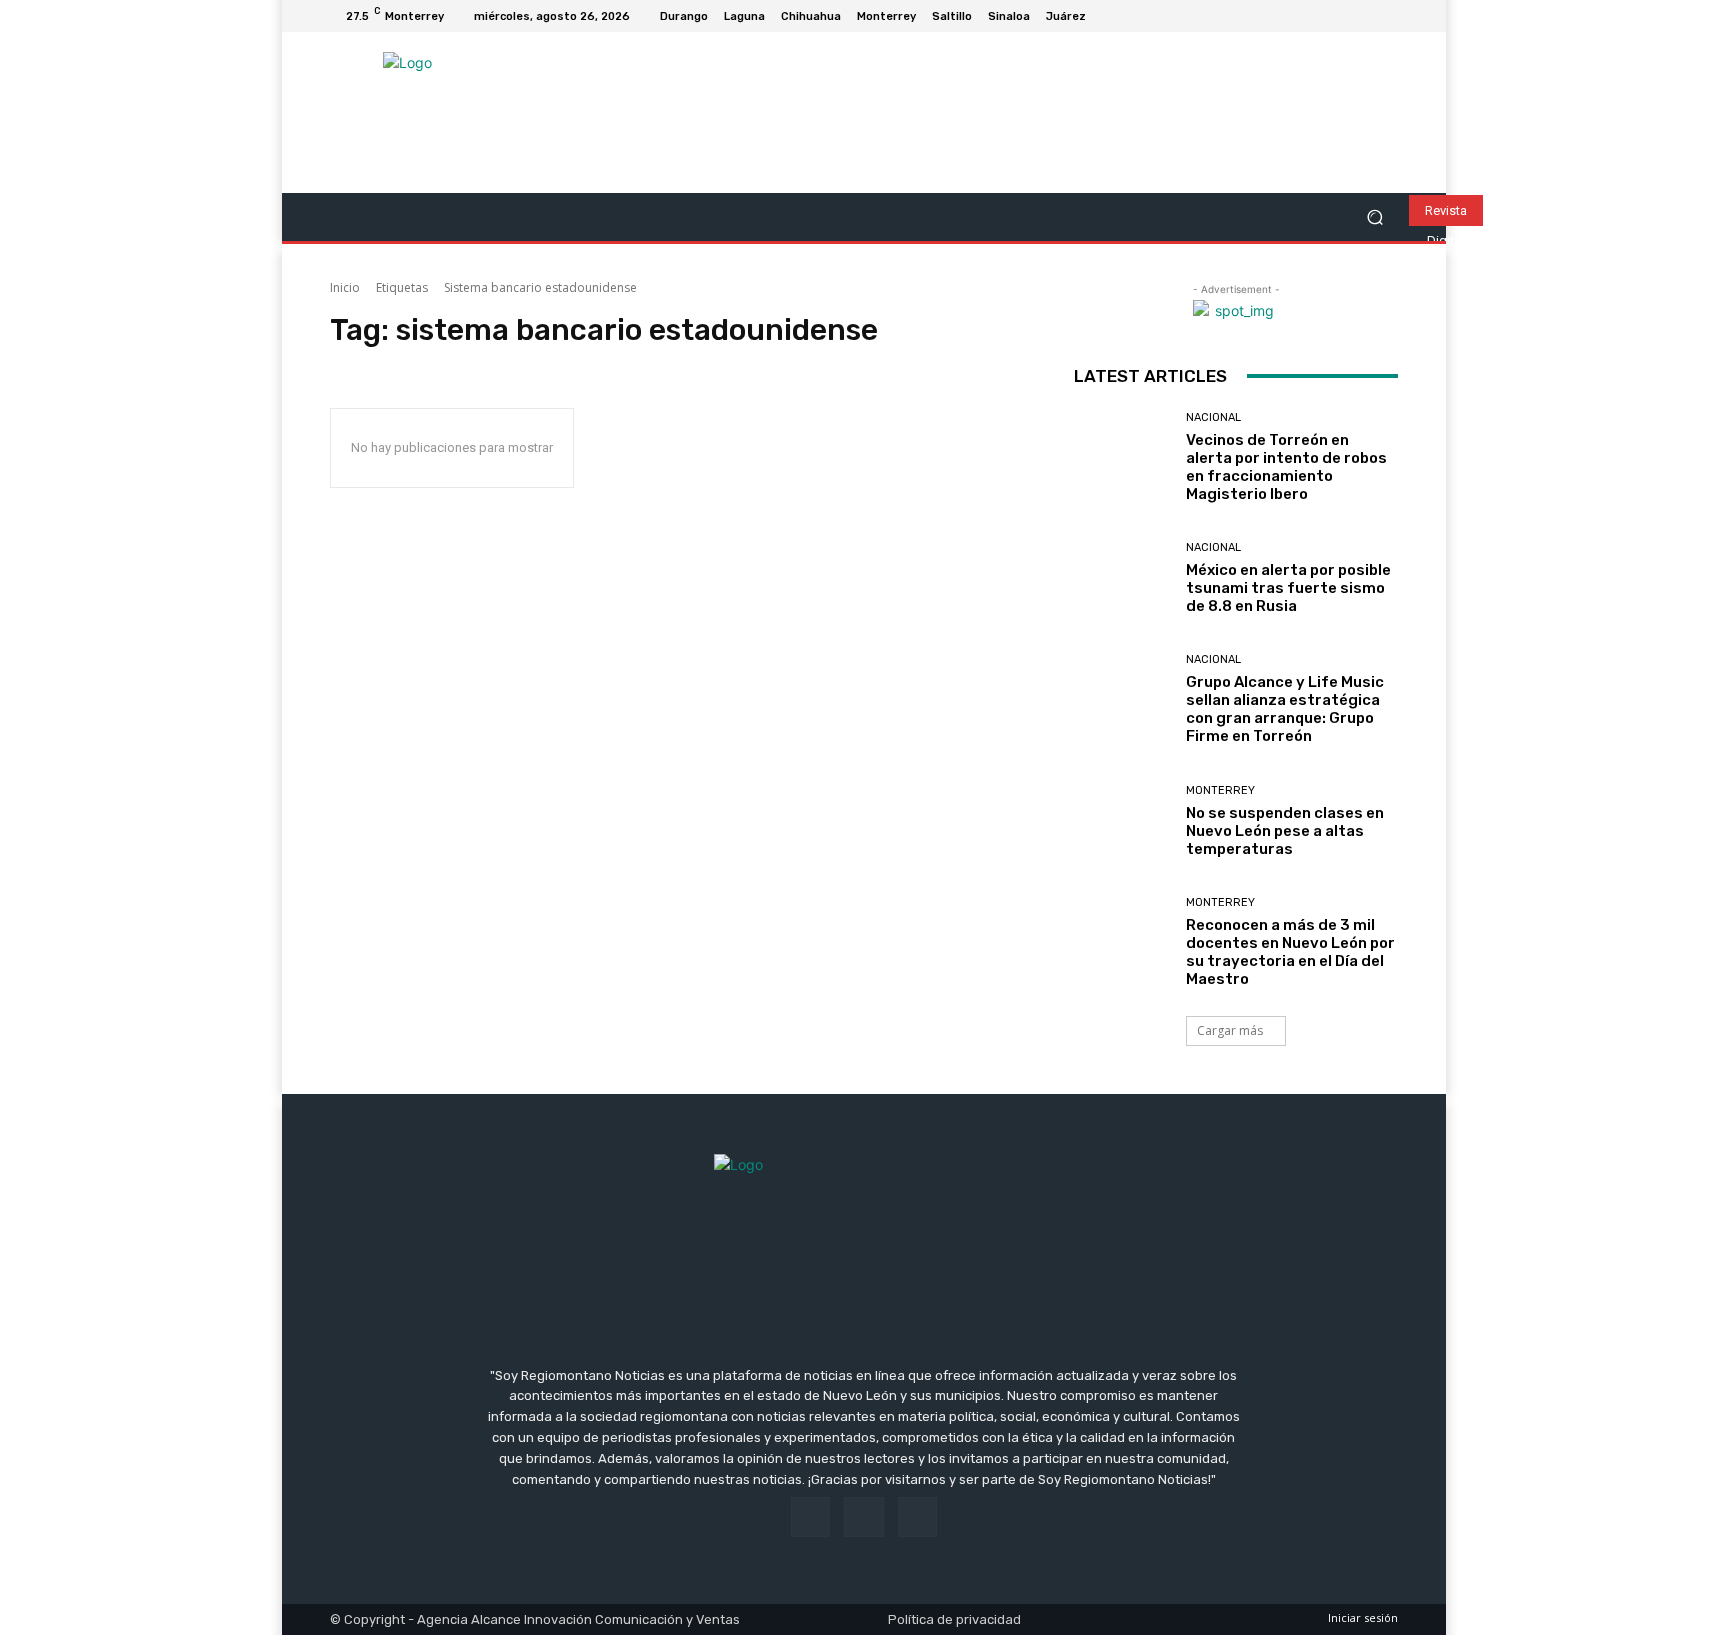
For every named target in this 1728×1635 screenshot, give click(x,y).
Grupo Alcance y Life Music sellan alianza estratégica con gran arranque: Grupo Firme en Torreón (1285, 709)
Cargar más (1230, 1030)
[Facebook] (1338, 16)
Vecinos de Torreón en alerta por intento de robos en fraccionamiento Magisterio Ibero (1286, 467)
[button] (1374, 217)
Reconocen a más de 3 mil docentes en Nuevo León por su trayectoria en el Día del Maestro (1290, 952)
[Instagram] (1362, 16)
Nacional (1213, 417)
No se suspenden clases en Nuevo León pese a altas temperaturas (1285, 831)
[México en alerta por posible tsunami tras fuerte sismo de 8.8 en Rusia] (1122, 578)
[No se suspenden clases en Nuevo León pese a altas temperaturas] (1122, 821)
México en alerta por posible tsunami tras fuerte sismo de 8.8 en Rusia (1288, 588)
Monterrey (1220, 790)
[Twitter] (1386, 16)
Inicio (345, 287)
